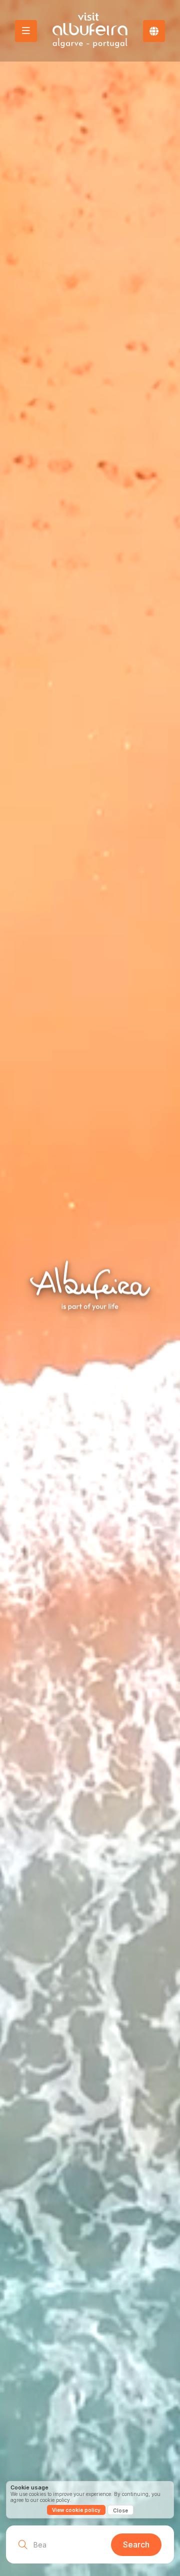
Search (136, 2544)
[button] (154, 31)
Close (120, 2510)
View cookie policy (76, 2510)
